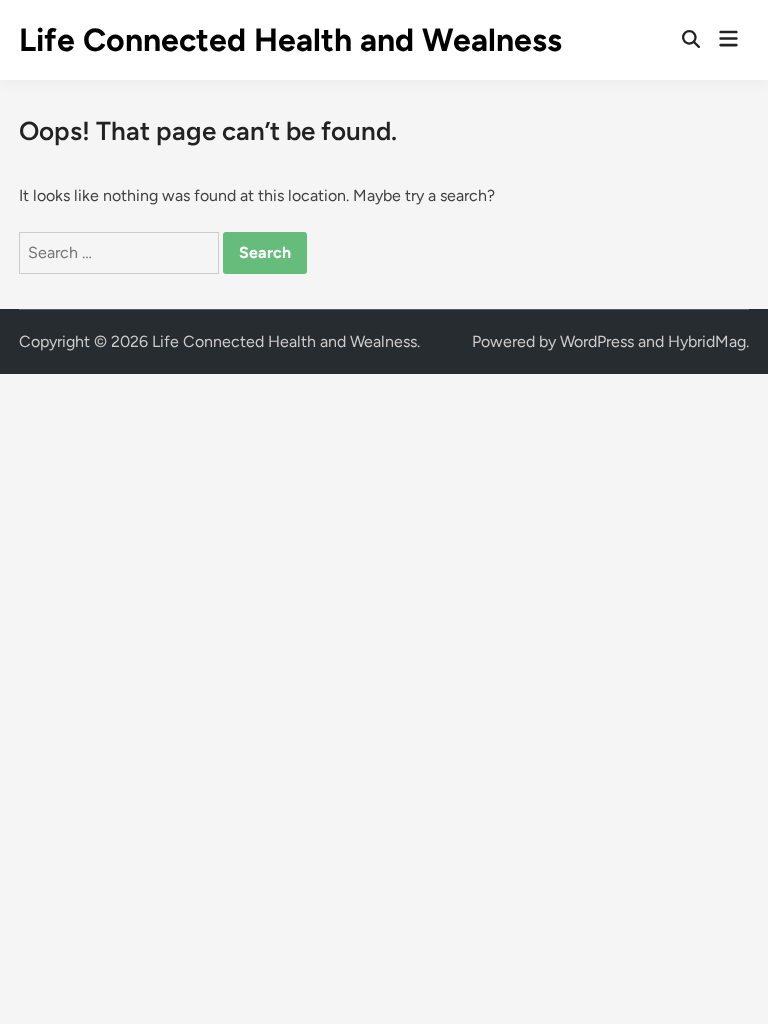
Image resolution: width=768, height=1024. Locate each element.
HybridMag (707, 341)
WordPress (597, 341)
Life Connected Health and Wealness (290, 40)
